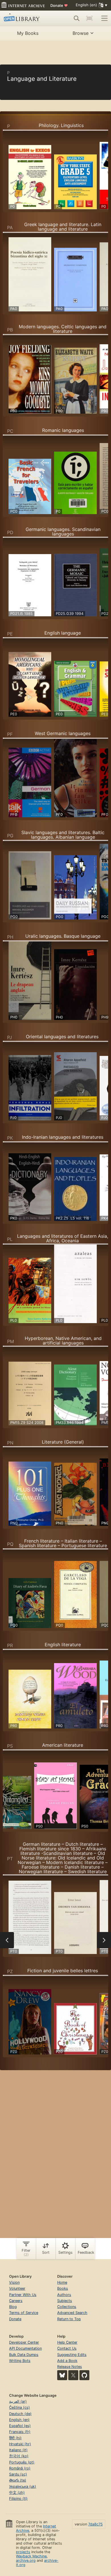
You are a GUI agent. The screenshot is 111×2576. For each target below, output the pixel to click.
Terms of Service (24, 2313)
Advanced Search (72, 2313)
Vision (14, 2282)
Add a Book (67, 2361)
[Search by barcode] (89, 18)
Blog (13, 2307)
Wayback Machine (31, 2556)
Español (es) (20, 2426)
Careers (16, 2301)
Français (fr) (20, 2432)
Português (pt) (22, 2462)
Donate (59, 5)
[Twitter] (73, 2375)
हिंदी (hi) (15, 2438)
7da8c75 (95, 2524)
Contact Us (67, 2348)
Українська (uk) (23, 2487)
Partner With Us (23, 2295)
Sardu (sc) (18, 2474)
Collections (67, 2307)
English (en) (19, 2420)
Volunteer (17, 2288)
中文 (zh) (17, 2493)
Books (63, 2288)
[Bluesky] (62, 2375)
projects (23, 2552)
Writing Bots (20, 2361)
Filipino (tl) (18, 2498)
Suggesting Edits (72, 2355)
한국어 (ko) (19, 2456)
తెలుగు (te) (18, 2480)
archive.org (26, 2560)
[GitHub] (84, 2375)
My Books (28, 33)
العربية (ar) (18, 2401)
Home (62, 2282)
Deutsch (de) (20, 2414)
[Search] (77, 18)
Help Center (67, 2342)
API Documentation (25, 2348)
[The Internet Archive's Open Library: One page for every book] (25, 18)
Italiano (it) (18, 2450)
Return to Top (69, 2319)
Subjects (65, 2301)
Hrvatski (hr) (20, 2444)
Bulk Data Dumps (24, 2355)
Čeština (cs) (19, 2407)
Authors (64, 2295)
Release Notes (70, 2367)
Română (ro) (20, 2468)
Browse (81, 33)
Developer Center (24, 2342)
